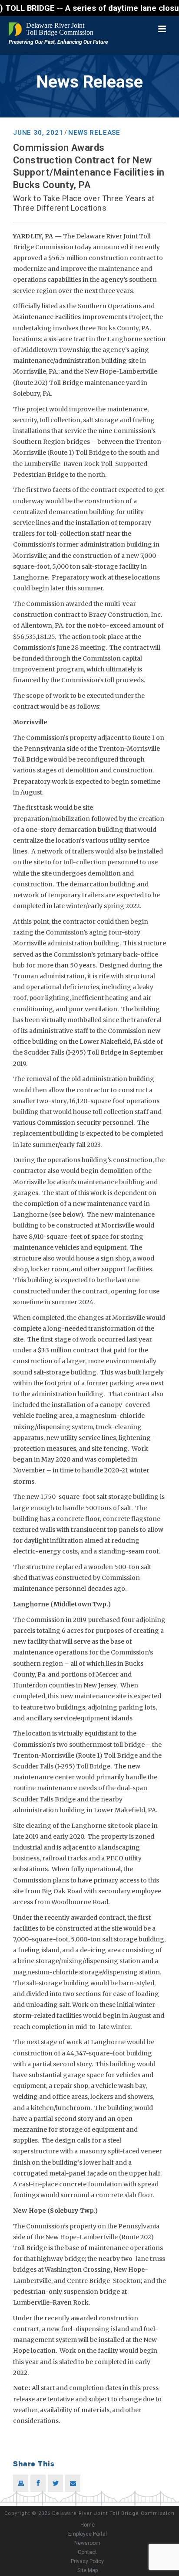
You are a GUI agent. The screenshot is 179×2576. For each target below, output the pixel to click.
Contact (87, 2552)
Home (88, 2525)
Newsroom (87, 2543)
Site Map (88, 2570)
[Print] (21, 2483)
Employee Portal (88, 2534)
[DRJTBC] (52, 29)
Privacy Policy (87, 2561)
